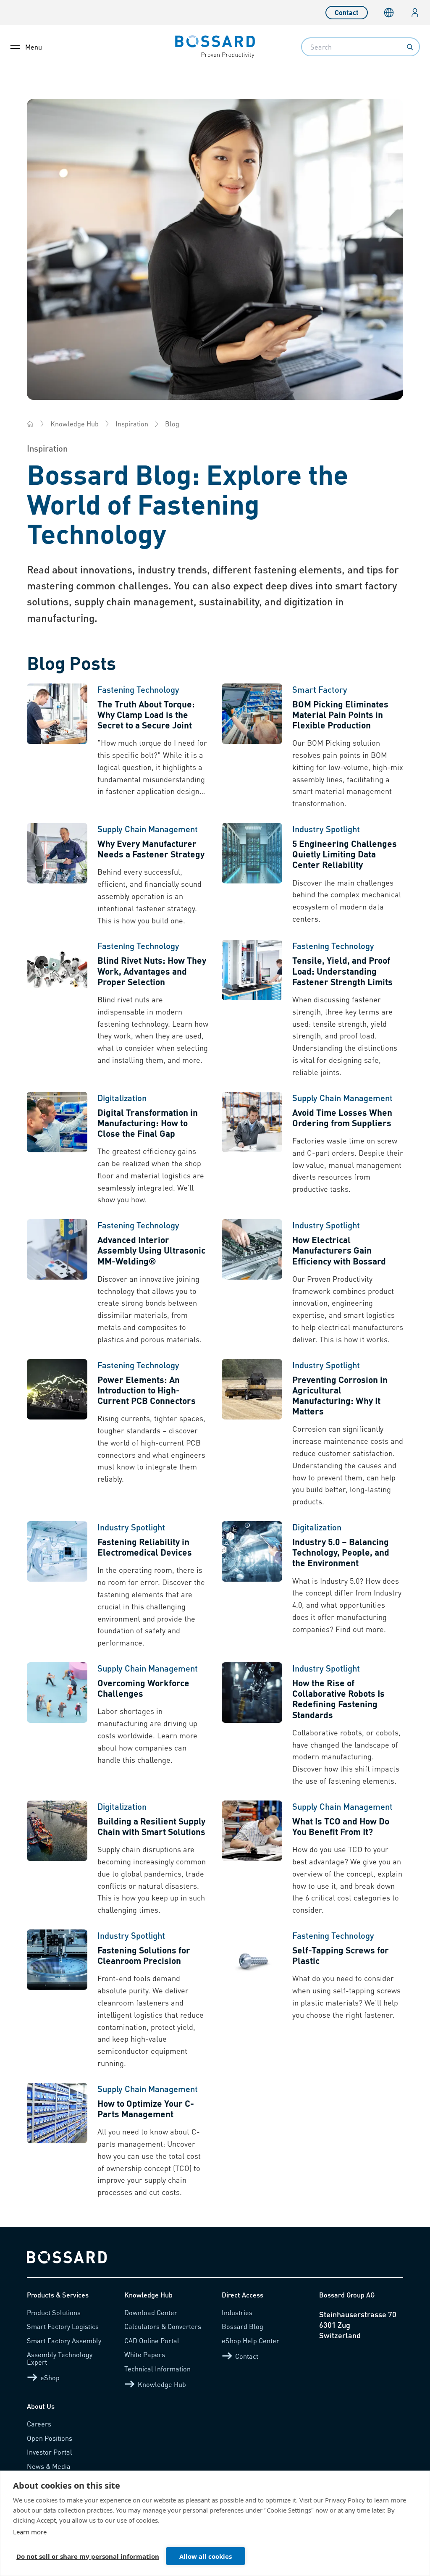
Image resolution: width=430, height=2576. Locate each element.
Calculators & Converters (163, 2326)
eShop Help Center (250, 2341)
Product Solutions (54, 2312)
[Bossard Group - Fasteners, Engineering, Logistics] (30, 424)
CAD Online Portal (152, 2341)
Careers (39, 2424)
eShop (50, 2378)
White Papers (145, 2354)
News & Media (49, 2466)
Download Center (151, 2312)
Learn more (30, 2532)
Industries (237, 2312)
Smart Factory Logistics (63, 2326)
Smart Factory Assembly (64, 2341)
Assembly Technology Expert (60, 2358)
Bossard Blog (243, 2326)
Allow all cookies (206, 2556)
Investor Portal (50, 2452)
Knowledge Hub (75, 424)
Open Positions (50, 2438)
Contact (347, 12)
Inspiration (132, 424)
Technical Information (157, 2369)
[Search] (410, 47)
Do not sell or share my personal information (88, 2556)
